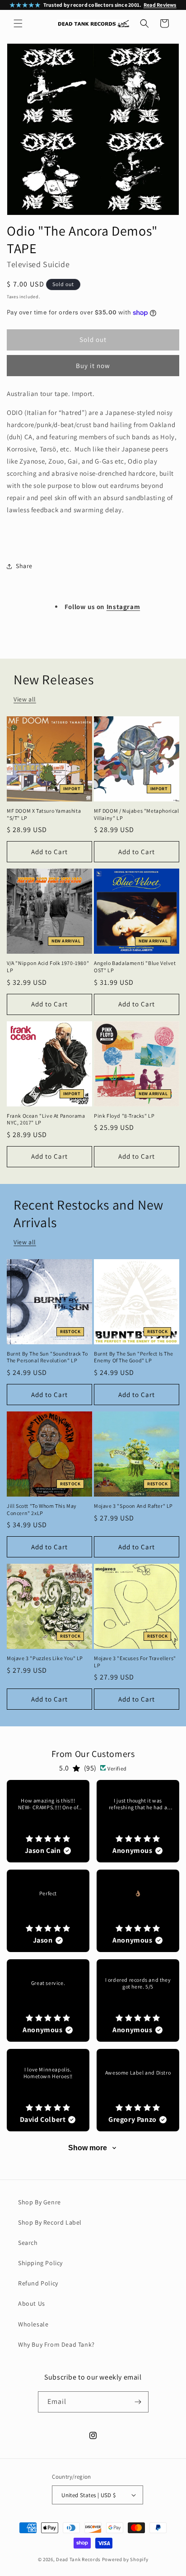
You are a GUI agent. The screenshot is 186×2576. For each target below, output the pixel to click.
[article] (48, 1821)
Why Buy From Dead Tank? (56, 2344)
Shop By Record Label (50, 2222)
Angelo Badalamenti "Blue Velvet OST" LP (135, 967)
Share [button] (24, 566)
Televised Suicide (38, 264)
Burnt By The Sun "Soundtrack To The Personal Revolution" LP (47, 1357)
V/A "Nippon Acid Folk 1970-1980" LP (48, 967)
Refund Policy (38, 2283)
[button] (18, 23)
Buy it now (93, 366)
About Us (32, 2303)
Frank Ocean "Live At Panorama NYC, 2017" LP (46, 1119)
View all (25, 699)
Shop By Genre (40, 2202)
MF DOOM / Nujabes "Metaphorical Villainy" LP (137, 814)
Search (28, 2243)
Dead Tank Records (78, 2559)
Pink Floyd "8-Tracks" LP (124, 1116)
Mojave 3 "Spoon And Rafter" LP (133, 1506)
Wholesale (33, 2324)
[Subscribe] (138, 2402)
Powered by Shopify (125, 2559)
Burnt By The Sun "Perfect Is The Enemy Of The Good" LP (133, 1357)
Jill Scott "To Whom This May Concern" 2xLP (42, 1509)
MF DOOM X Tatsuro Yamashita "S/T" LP (44, 814)
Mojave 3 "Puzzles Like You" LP (45, 1658)
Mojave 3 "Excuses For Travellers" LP (135, 1662)
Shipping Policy (40, 2263)
